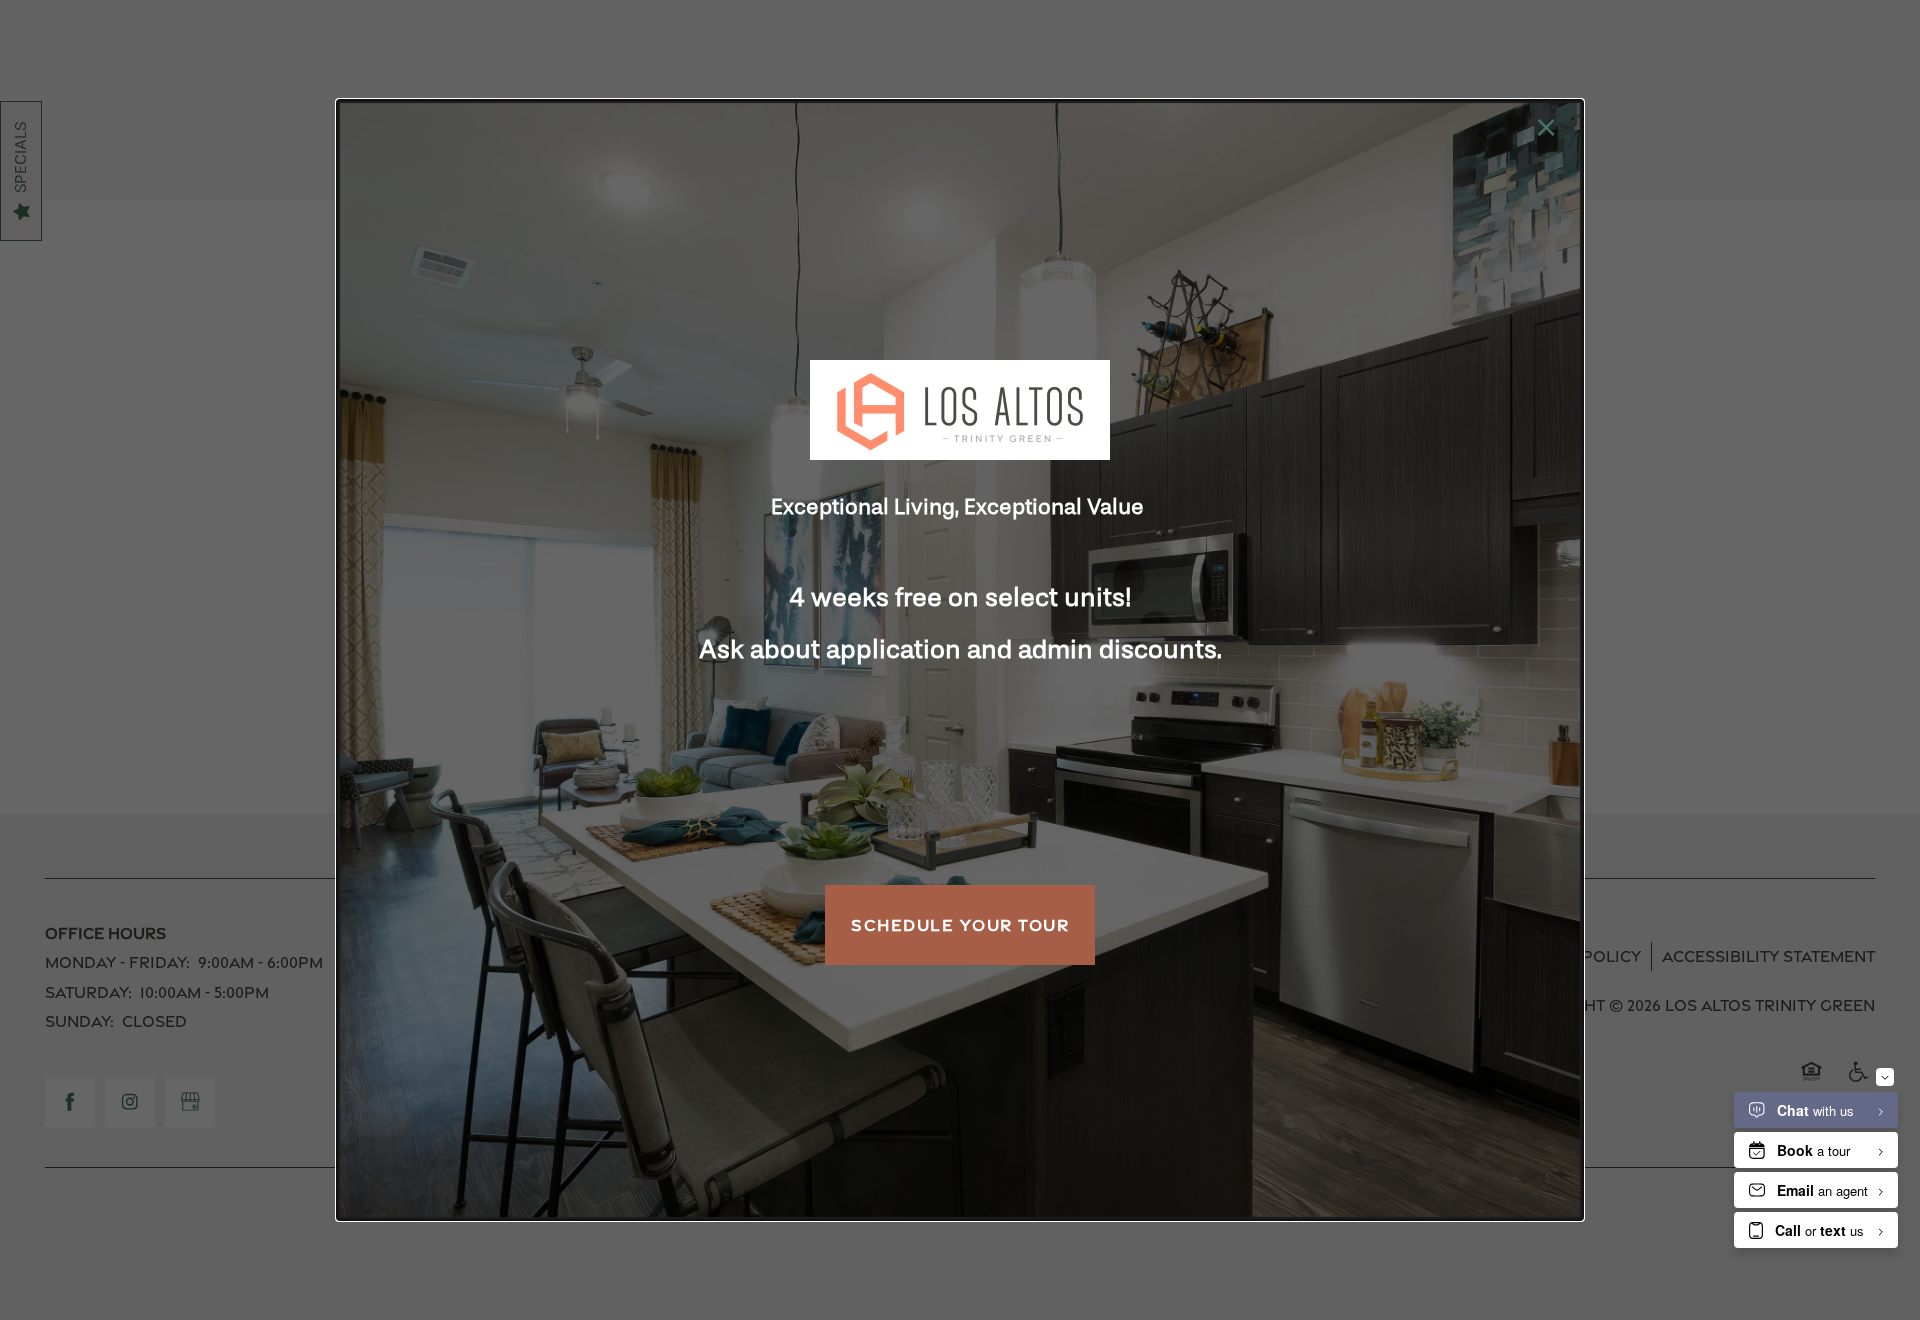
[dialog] (960, 660)
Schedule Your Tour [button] (960, 925)
